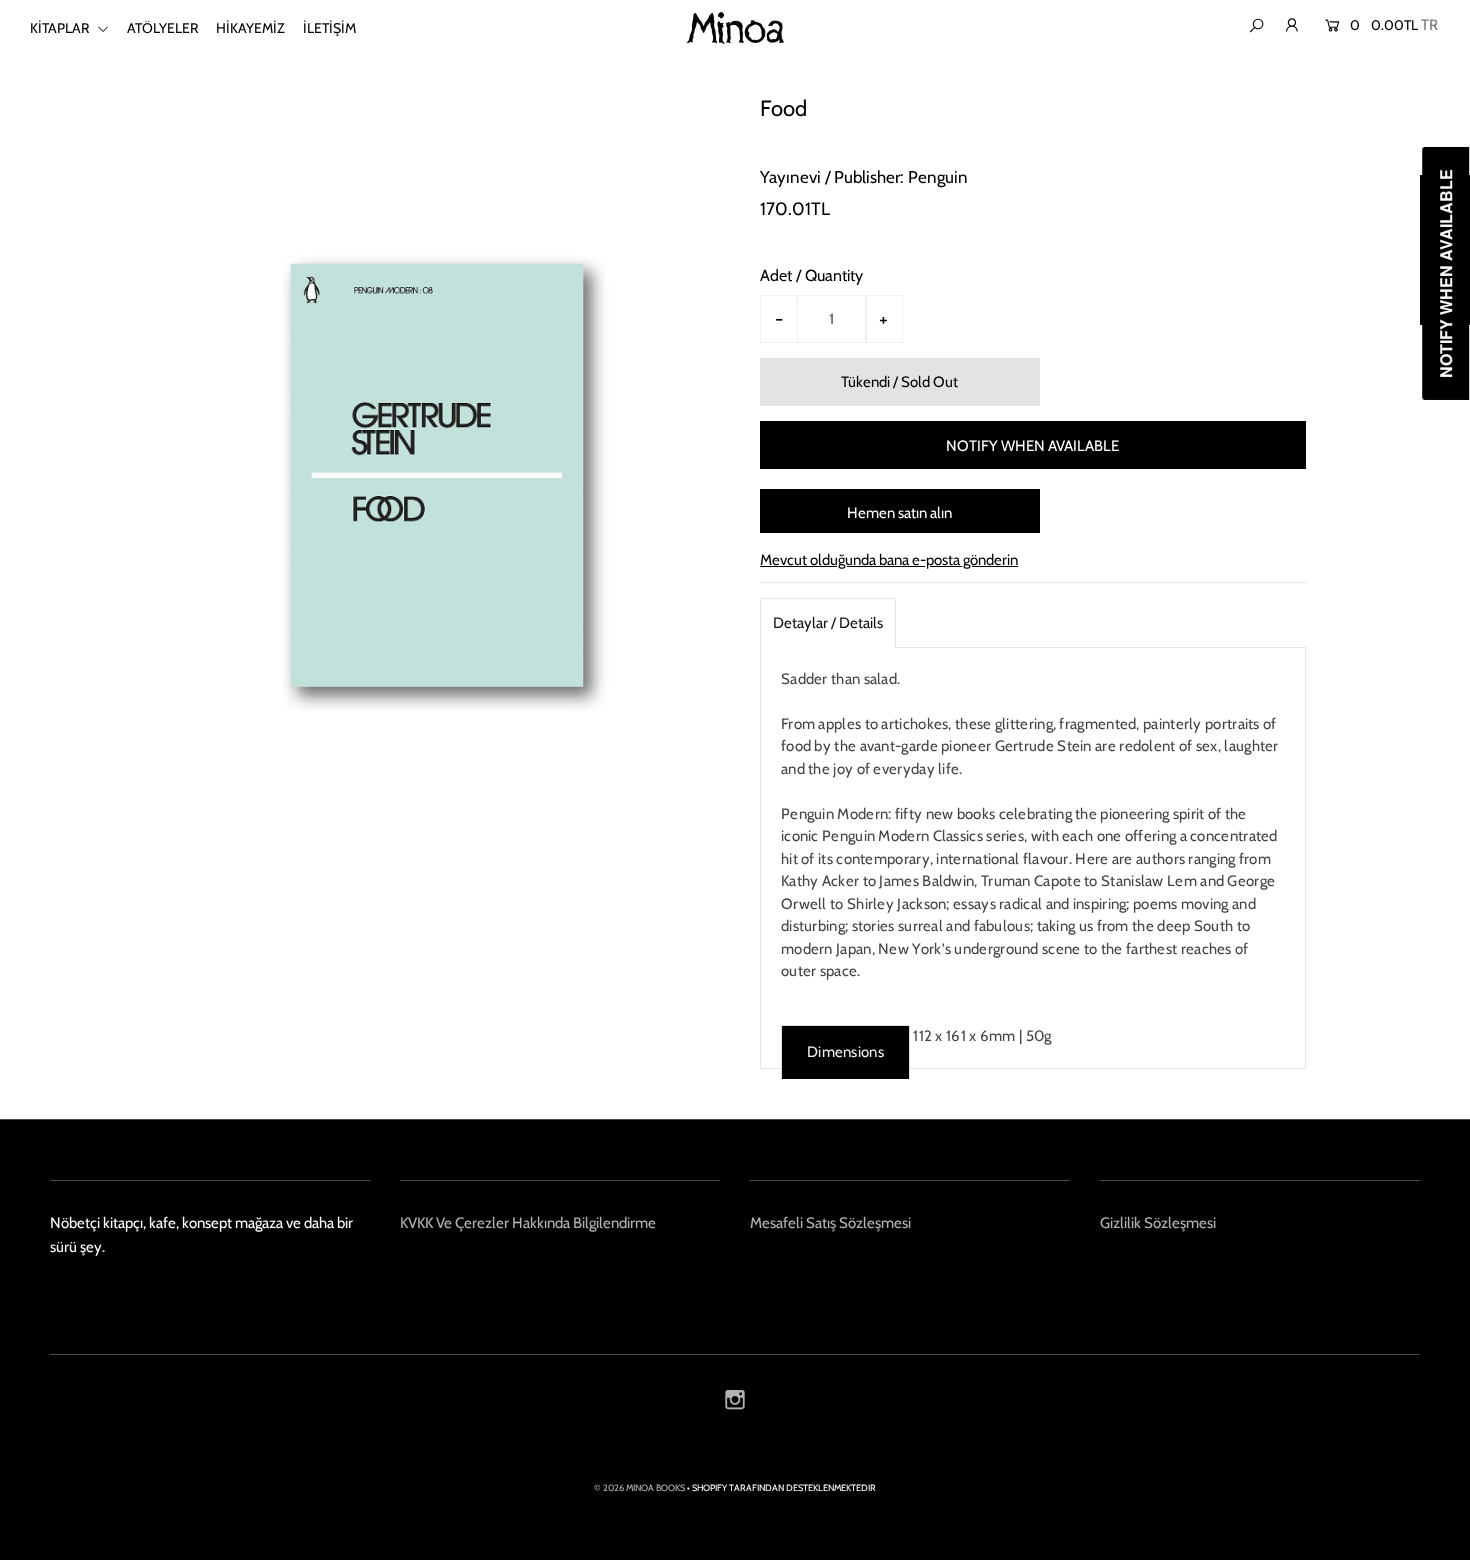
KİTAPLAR (61, 28)
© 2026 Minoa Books (639, 1487)
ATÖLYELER (162, 28)
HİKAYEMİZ (250, 28)
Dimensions (845, 1052)
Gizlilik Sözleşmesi (1158, 1223)
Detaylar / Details (828, 623)
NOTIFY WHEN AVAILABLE (1032, 446)
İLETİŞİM (329, 28)
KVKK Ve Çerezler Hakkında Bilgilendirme (528, 1223)
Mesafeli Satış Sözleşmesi (830, 1223)
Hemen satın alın (899, 513)
